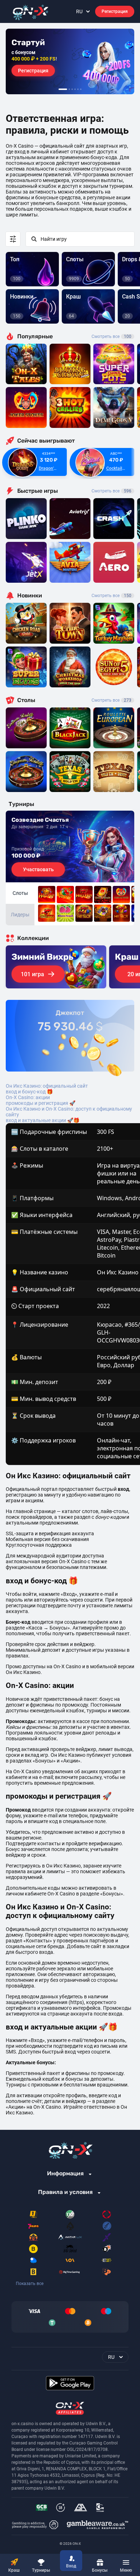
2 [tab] (69, 89)
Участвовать (38, 869)
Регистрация (115, 11)
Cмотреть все (111, 491)
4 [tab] (75, 89)
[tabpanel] (70, 61)
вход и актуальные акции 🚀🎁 (43, 1120)
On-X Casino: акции (28, 1097)
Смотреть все (111, 337)
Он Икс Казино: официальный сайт (47, 1086)
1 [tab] (63, 89)
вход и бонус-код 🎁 (29, 1092)
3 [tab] (72, 89)
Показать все (30, 2284)
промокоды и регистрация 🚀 (41, 1103)
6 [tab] (81, 89)
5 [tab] (78, 89)
